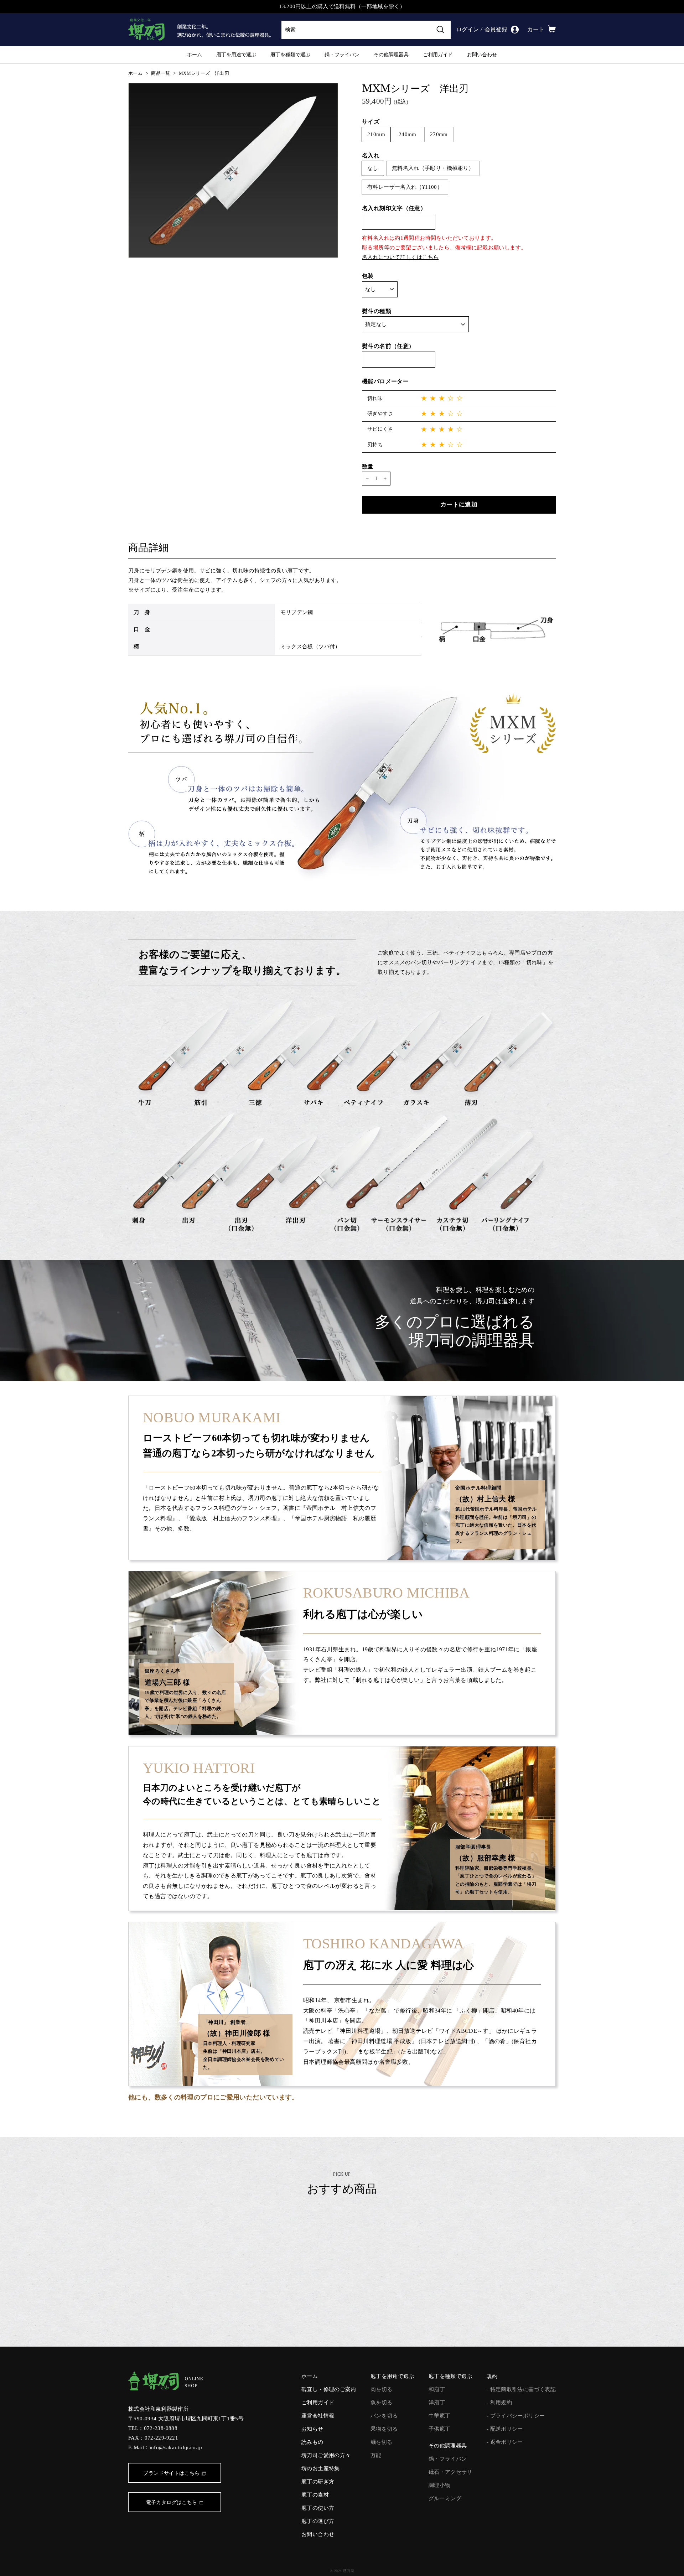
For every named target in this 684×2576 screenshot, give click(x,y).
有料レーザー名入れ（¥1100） (405, 187)
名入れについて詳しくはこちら (400, 257)
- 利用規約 (499, 2403)
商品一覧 (161, 73)
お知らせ (312, 2429)
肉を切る (382, 2389)
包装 (368, 276)
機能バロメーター (385, 381)
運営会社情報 (318, 2416)
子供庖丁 (440, 2429)
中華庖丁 (440, 2416)
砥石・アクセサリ (450, 2472)
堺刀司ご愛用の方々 (326, 2455)
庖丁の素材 (315, 2495)
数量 (368, 466)
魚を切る (382, 2403)
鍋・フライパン (342, 54)
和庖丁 (437, 2389)
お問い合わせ (482, 54)
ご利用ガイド (438, 54)
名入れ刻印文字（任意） (394, 208)
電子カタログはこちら (172, 2502)
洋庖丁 (437, 2403)
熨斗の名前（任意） (388, 346)
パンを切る (384, 2416)
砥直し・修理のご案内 (329, 2389)
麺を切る (382, 2442)
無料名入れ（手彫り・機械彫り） (433, 168)
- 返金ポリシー (505, 2442)
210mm (376, 134)
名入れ (371, 155)
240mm (408, 134)
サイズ (371, 122)
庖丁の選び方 (318, 2521)
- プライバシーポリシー (516, 2416)
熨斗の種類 (377, 311)
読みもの (312, 2442)
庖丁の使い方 (318, 2508)
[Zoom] (233, 170)
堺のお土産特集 (321, 2468)
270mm (439, 134)
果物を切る (384, 2429)
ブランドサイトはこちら (171, 2473)
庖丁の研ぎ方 (318, 2482)
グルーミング (445, 2498)
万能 (376, 2455)
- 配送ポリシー (505, 2429)
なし (373, 168)
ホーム (195, 54)
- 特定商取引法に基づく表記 (521, 2389)
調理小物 (440, 2485)
